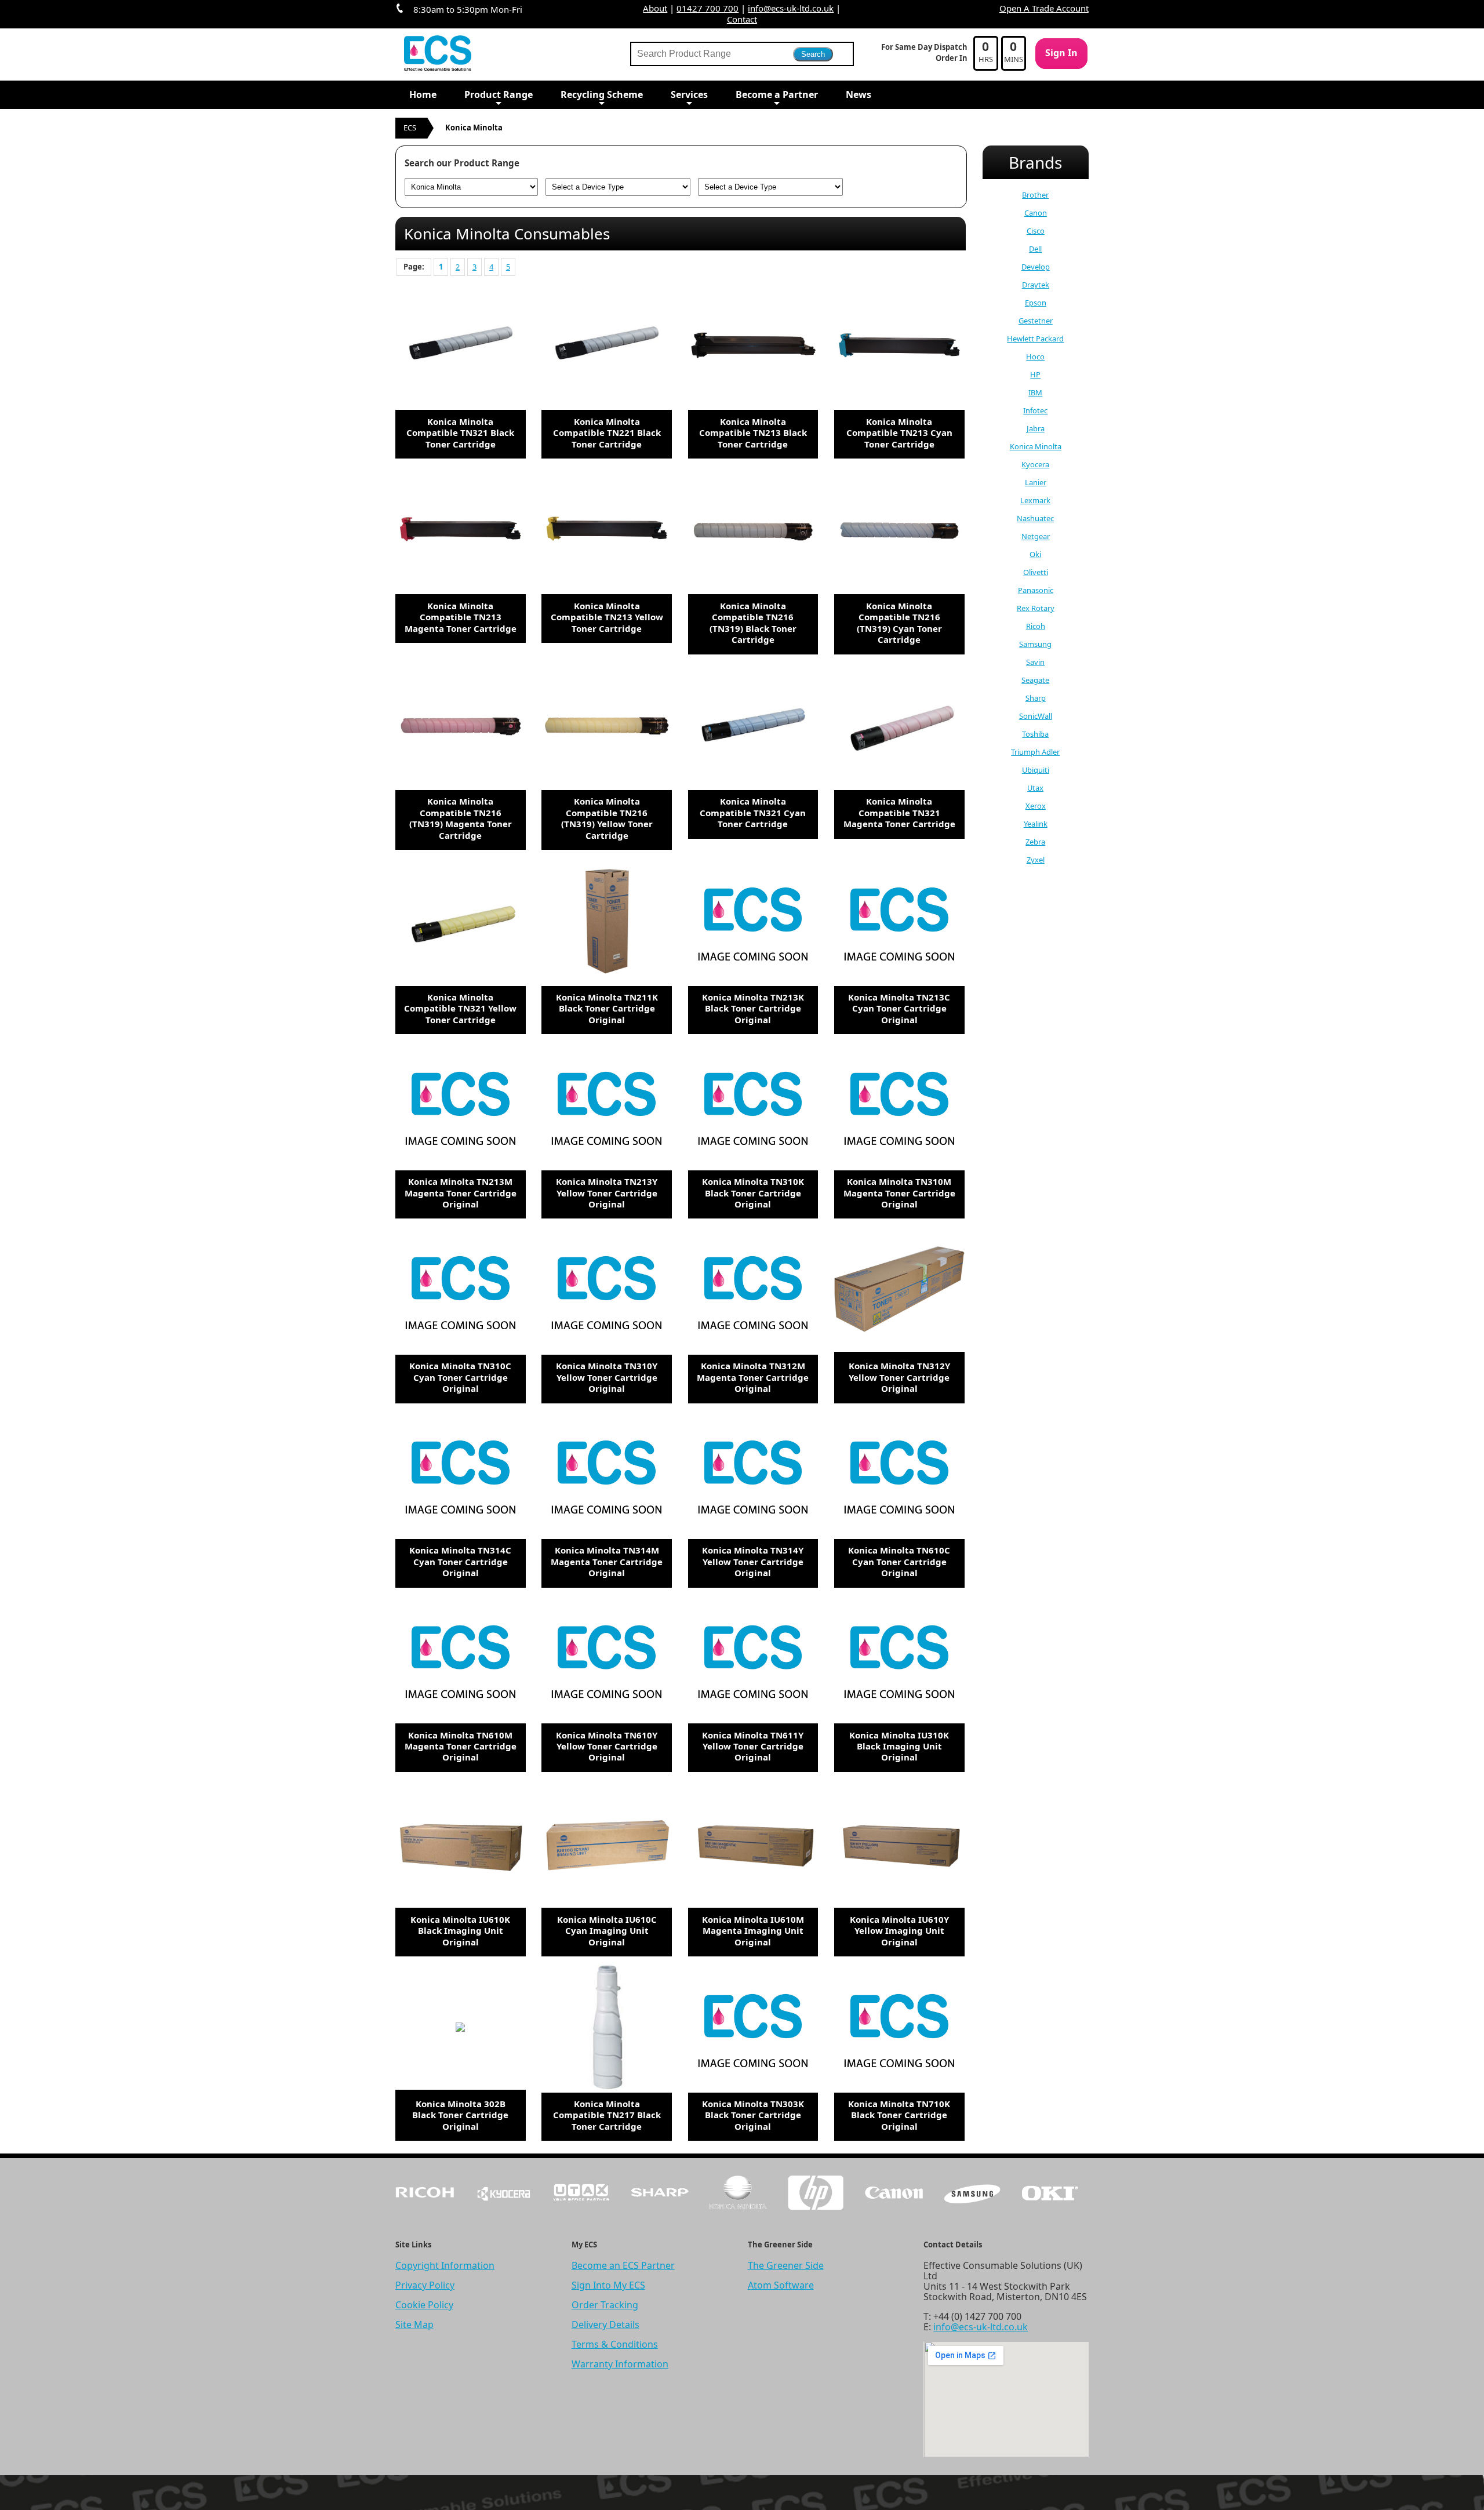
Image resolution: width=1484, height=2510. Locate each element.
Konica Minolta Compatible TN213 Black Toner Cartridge (753, 433)
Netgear (1036, 536)
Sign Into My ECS (608, 2285)
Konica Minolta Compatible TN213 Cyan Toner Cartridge (899, 433)
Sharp (1036, 698)
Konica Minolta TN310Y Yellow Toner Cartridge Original (607, 1377)
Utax (1035, 788)
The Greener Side (786, 2265)
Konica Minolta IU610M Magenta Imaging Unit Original (753, 1931)
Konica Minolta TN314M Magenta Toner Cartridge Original (607, 1561)
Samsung (1035, 644)
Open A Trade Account (1044, 8)
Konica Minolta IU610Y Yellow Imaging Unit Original (899, 1931)
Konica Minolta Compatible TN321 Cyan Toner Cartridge (753, 812)
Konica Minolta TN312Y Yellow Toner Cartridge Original (899, 1377)
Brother (1035, 195)
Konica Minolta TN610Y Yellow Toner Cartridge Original (607, 1746)
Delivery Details (605, 2325)
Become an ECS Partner (623, 2265)
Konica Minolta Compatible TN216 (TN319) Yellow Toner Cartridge (607, 818)
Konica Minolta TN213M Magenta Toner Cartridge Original (461, 1193)
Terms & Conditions (615, 2344)
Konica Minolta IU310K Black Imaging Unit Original (899, 1746)
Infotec (1035, 410)
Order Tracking (605, 2305)
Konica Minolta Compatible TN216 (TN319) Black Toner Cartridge (753, 623)
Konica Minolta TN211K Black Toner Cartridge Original (607, 1008)
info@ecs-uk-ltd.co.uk (791, 8)
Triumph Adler (1035, 752)
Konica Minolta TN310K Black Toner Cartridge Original (753, 1193)
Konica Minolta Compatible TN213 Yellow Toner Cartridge (607, 617)
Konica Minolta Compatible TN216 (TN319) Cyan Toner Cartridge (899, 623)
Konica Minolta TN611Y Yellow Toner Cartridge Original (753, 1746)
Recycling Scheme (602, 94)
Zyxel (1036, 860)
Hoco (1035, 357)
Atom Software (781, 2285)
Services (689, 94)
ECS (410, 128)
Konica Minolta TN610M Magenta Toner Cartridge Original (461, 1746)
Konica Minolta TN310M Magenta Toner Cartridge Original (899, 1193)
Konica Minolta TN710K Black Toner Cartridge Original (899, 2115)
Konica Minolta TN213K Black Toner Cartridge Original (753, 1008)
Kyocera (1035, 464)
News (859, 94)
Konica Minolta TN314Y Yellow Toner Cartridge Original (753, 1561)
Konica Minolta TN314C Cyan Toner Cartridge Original (460, 1561)
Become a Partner (777, 94)
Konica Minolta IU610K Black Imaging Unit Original (460, 1931)
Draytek (1036, 285)
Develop (1036, 267)
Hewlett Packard (1035, 339)
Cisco (1036, 231)
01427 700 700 (708, 8)
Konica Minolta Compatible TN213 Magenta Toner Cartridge (461, 617)
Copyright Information (445, 2265)
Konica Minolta (1036, 446)
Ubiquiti (1036, 770)
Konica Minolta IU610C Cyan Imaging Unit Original (607, 1931)
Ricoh (1036, 626)
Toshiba (1035, 734)
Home (423, 94)
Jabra (1036, 428)
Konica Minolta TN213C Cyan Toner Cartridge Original (899, 1008)
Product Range (499, 94)
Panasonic (1036, 590)
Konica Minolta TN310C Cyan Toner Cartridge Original (460, 1377)
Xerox (1036, 806)
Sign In (1061, 53)
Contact (742, 19)
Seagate (1035, 680)
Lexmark (1035, 500)
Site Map (414, 2325)
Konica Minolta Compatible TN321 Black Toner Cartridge (460, 433)
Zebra (1035, 842)
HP (1035, 374)
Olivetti (1036, 572)
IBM (1035, 392)
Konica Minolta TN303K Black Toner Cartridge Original (753, 2115)
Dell (1035, 249)
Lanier (1036, 482)
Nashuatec (1035, 518)
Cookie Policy (424, 2305)
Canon (1036, 213)
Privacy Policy (425, 2285)
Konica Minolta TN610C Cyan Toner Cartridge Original (899, 1561)
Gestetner (1036, 321)
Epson (1036, 303)
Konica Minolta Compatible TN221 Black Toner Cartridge (607, 433)
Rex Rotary (1036, 608)
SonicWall (1036, 716)
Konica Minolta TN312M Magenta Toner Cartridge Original (753, 1377)
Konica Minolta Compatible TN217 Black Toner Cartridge (607, 2115)
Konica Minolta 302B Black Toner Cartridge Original (460, 2115)
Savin (1035, 662)
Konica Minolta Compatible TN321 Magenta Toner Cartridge (899, 812)
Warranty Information (620, 2364)
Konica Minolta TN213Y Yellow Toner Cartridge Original (607, 1193)
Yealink (1036, 824)
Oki (1035, 554)
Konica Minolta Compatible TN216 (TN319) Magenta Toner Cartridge (461, 818)
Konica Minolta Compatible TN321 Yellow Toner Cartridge (460, 1008)
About (655, 8)
